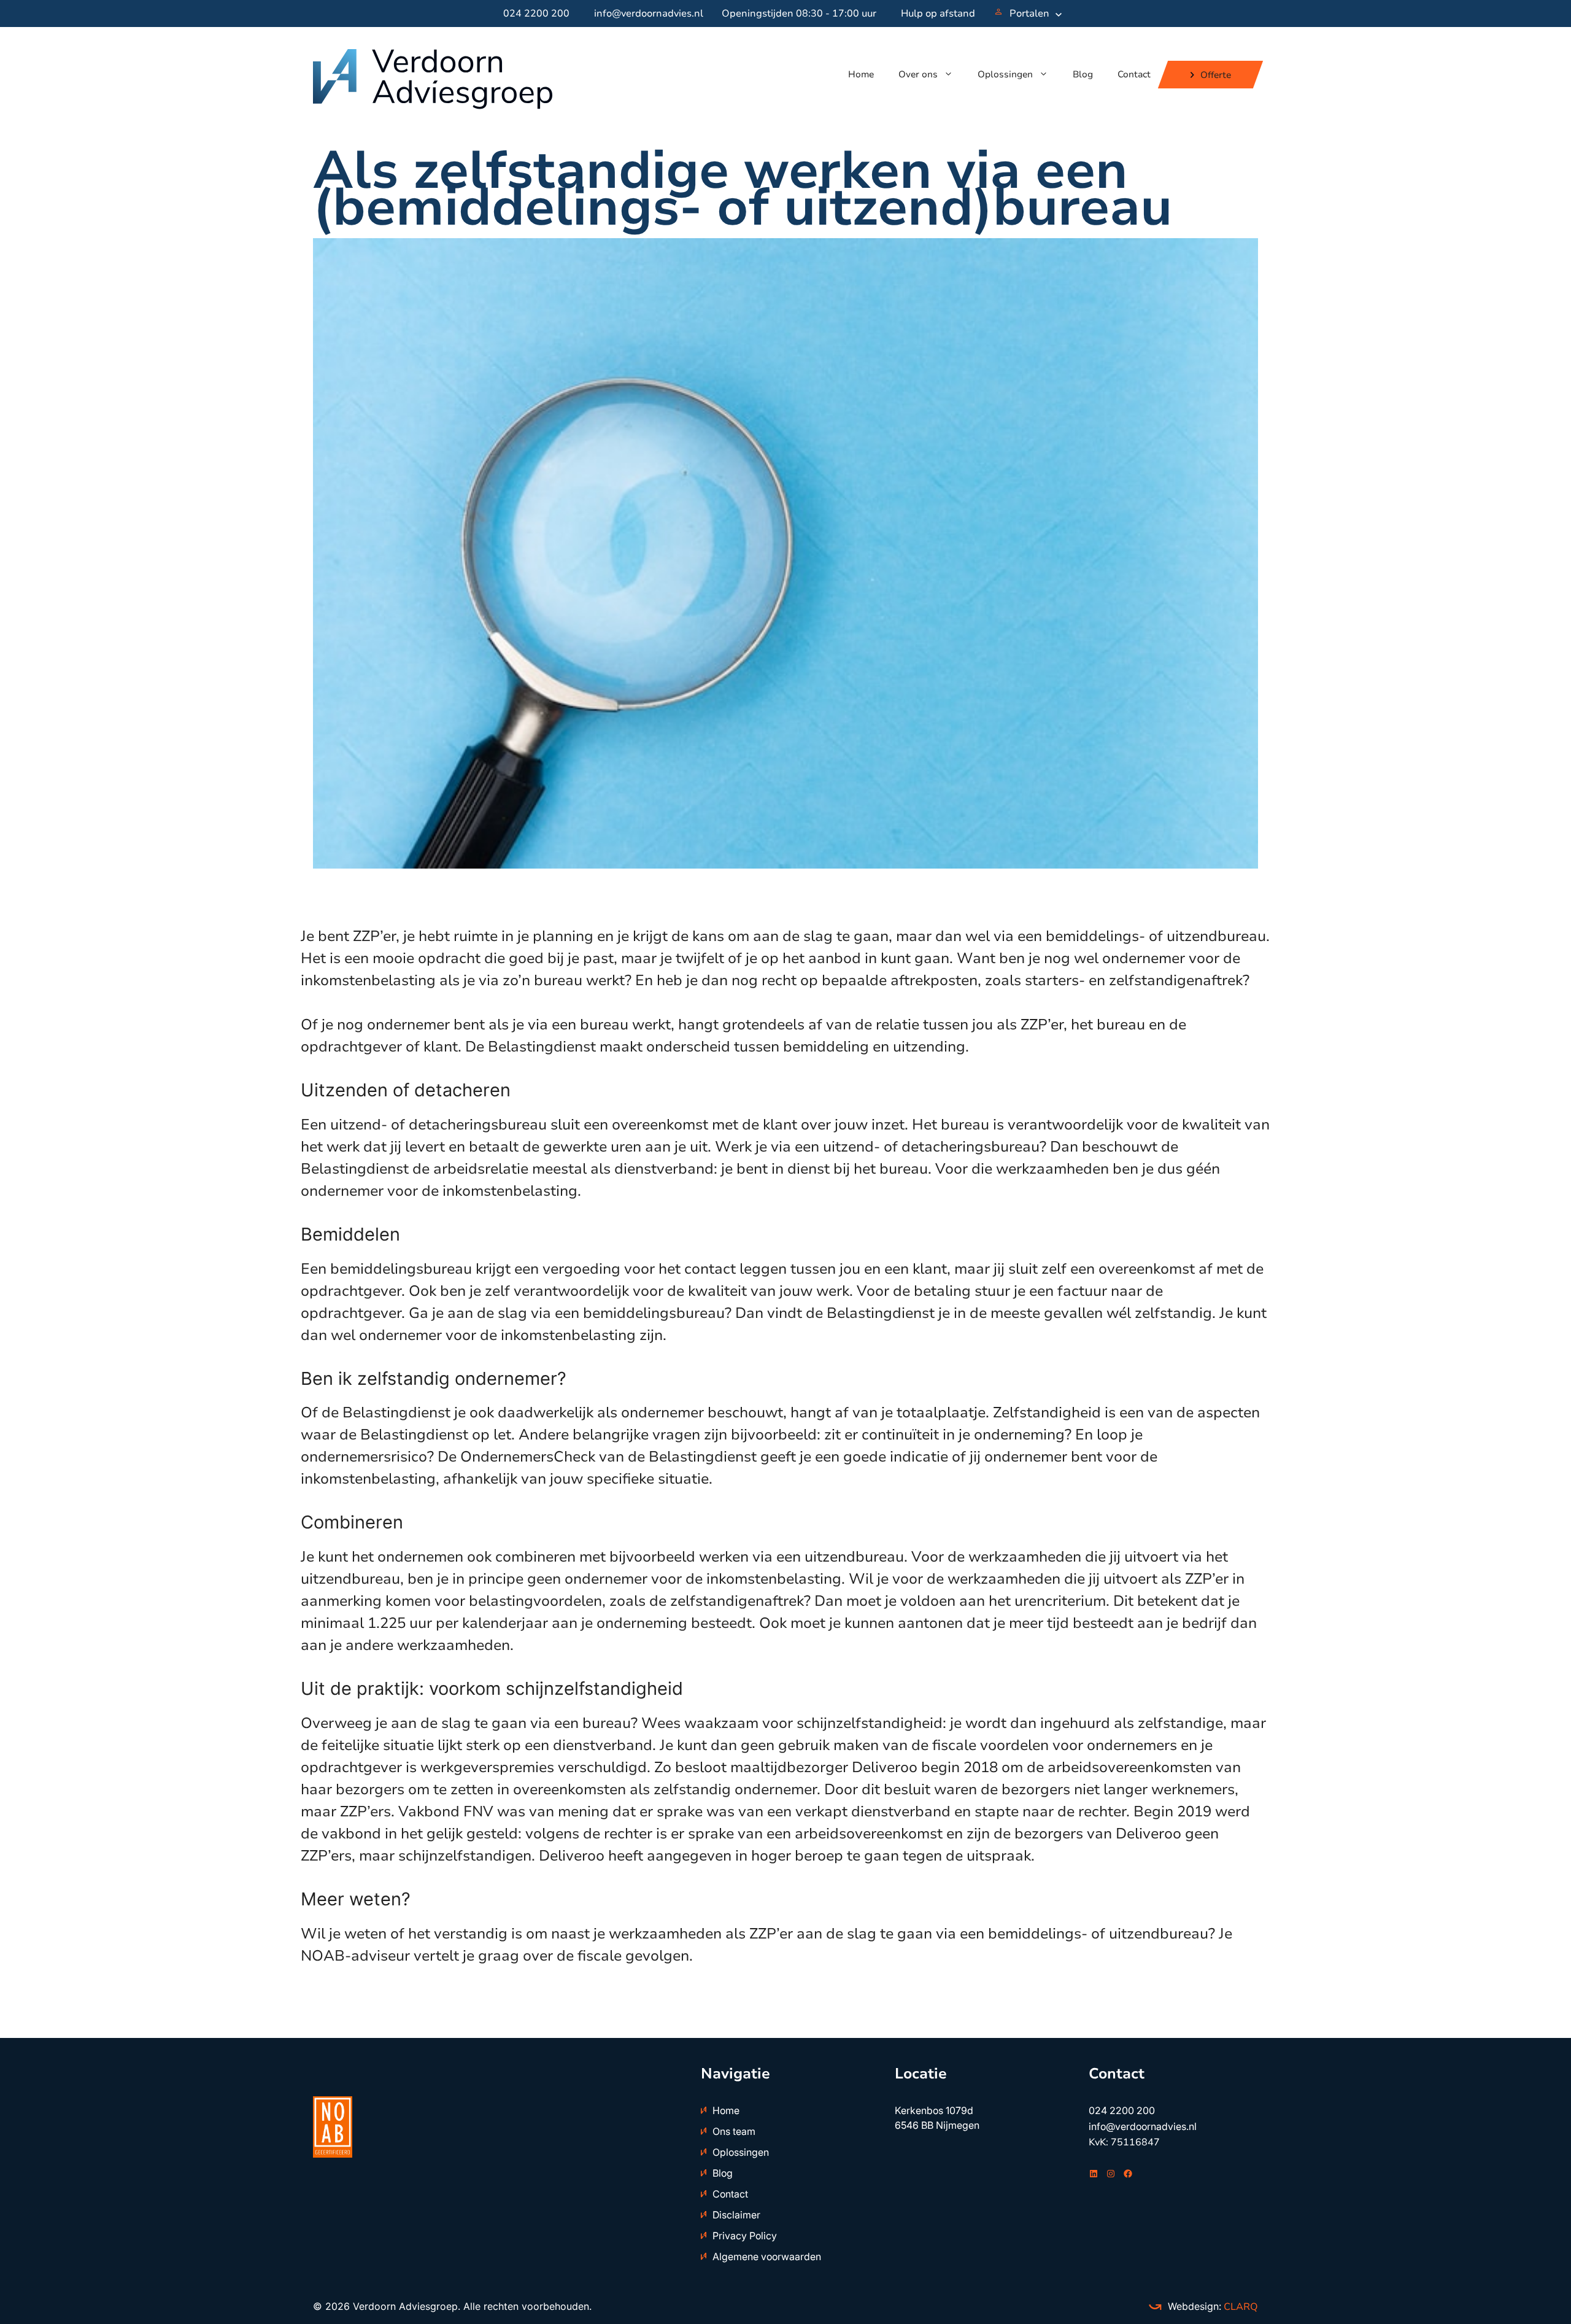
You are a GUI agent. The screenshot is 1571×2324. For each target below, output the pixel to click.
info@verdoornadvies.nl (649, 14)
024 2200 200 (536, 14)
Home (861, 74)
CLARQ (1240, 2307)
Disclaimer (736, 2215)
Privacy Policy (745, 2236)
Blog (1083, 74)
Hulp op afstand (938, 14)
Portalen (1029, 14)
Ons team (734, 2131)
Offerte (1216, 74)
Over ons (918, 74)
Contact (1134, 74)
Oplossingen (1005, 74)
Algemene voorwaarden (767, 2256)
